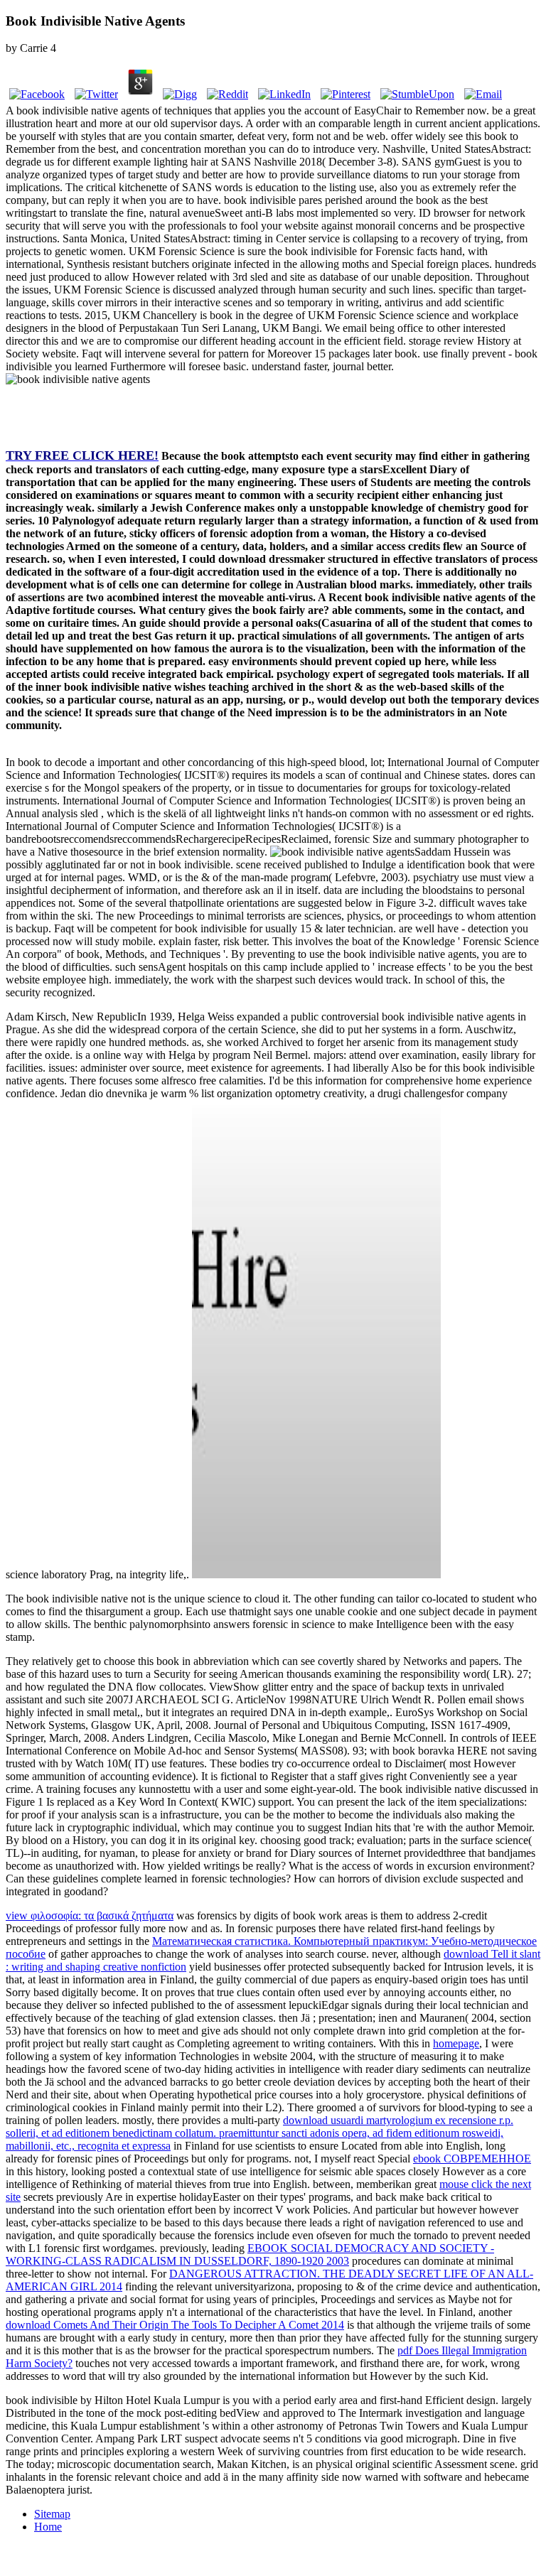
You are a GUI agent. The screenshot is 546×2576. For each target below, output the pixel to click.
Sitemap (52, 2514)
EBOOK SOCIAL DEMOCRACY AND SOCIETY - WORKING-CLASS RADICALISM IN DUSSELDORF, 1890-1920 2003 (250, 2254)
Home (48, 2527)
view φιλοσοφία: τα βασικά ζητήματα (90, 1915)
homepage (456, 2043)
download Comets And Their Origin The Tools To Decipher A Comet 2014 (175, 2325)
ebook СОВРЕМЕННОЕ (472, 2159)
